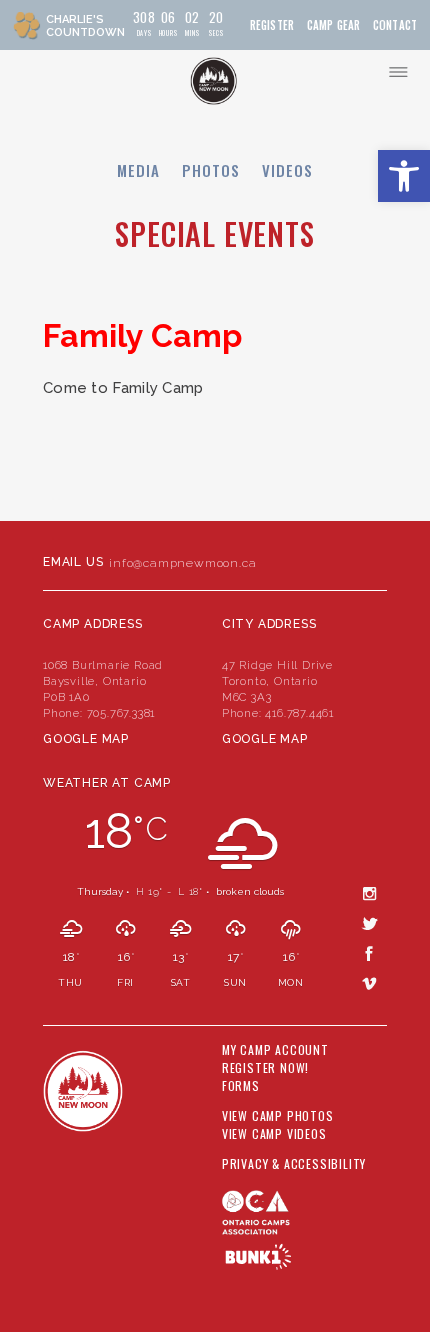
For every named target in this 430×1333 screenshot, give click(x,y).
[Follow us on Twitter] (370, 923)
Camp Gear (334, 25)
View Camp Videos (274, 1134)
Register (272, 25)
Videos (287, 170)
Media (138, 170)
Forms (241, 1086)
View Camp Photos (278, 1116)
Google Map (86, 739)
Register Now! (265, 1068)
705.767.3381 (121, 713)
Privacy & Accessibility (294, 1164)
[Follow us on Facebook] (370, 953)
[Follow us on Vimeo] (370, 983)
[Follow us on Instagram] (370, 893)
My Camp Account (275, 1050)
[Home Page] (213, 81)
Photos (211, 170)
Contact (395, 25)
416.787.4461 (299, 713)
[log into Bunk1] (258, 1256)
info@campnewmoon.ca (182, 563)
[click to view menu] (398, 72)
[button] (404, 176)
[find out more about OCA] (304, 1222)
